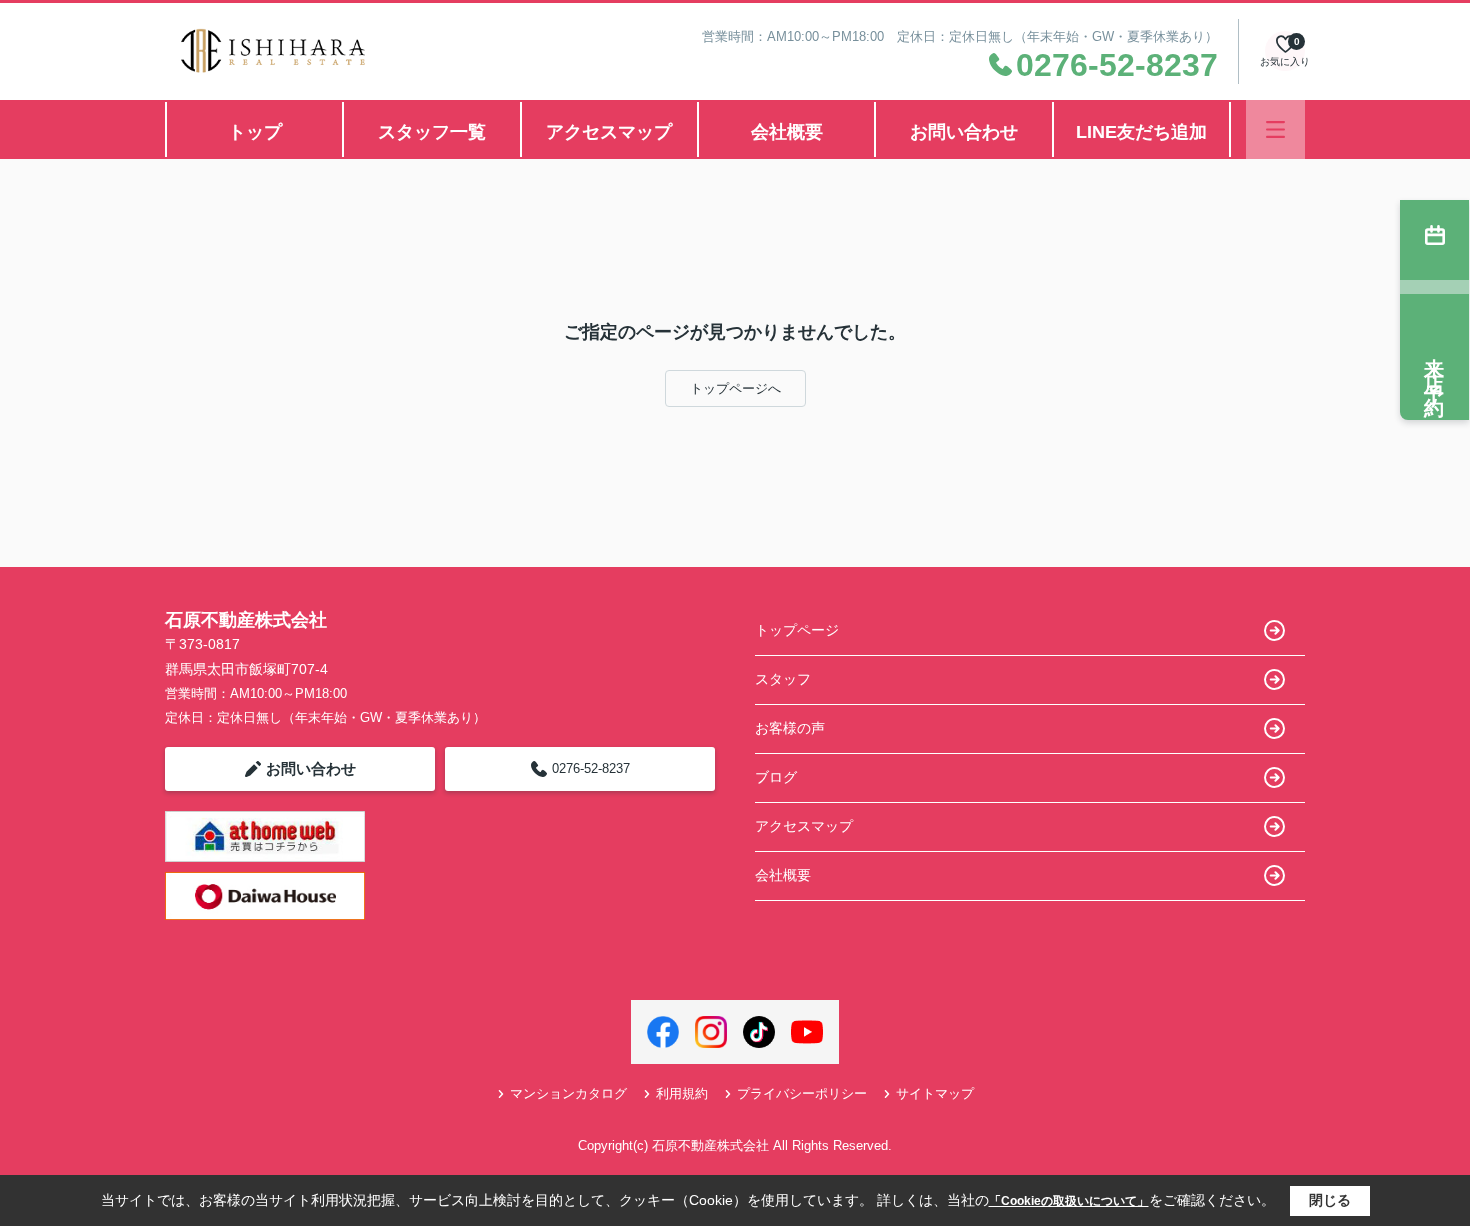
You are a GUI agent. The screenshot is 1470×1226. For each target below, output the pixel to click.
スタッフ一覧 (432, 132)
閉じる (1330, 1200)
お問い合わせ (964, 132)
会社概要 (787, 132)
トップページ (797, 630)
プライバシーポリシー (802, 1093)
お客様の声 (790, 728)
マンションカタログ (568, 1093)
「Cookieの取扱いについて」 (1069, 1201)
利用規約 (682, 1093)
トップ (255, 132)
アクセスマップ (609, 132)
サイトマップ (935, 1093)
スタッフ (783, 679)
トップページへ (735, 388)
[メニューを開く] (1275, 129)
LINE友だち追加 (1141, 132)
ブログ (776, 777)
